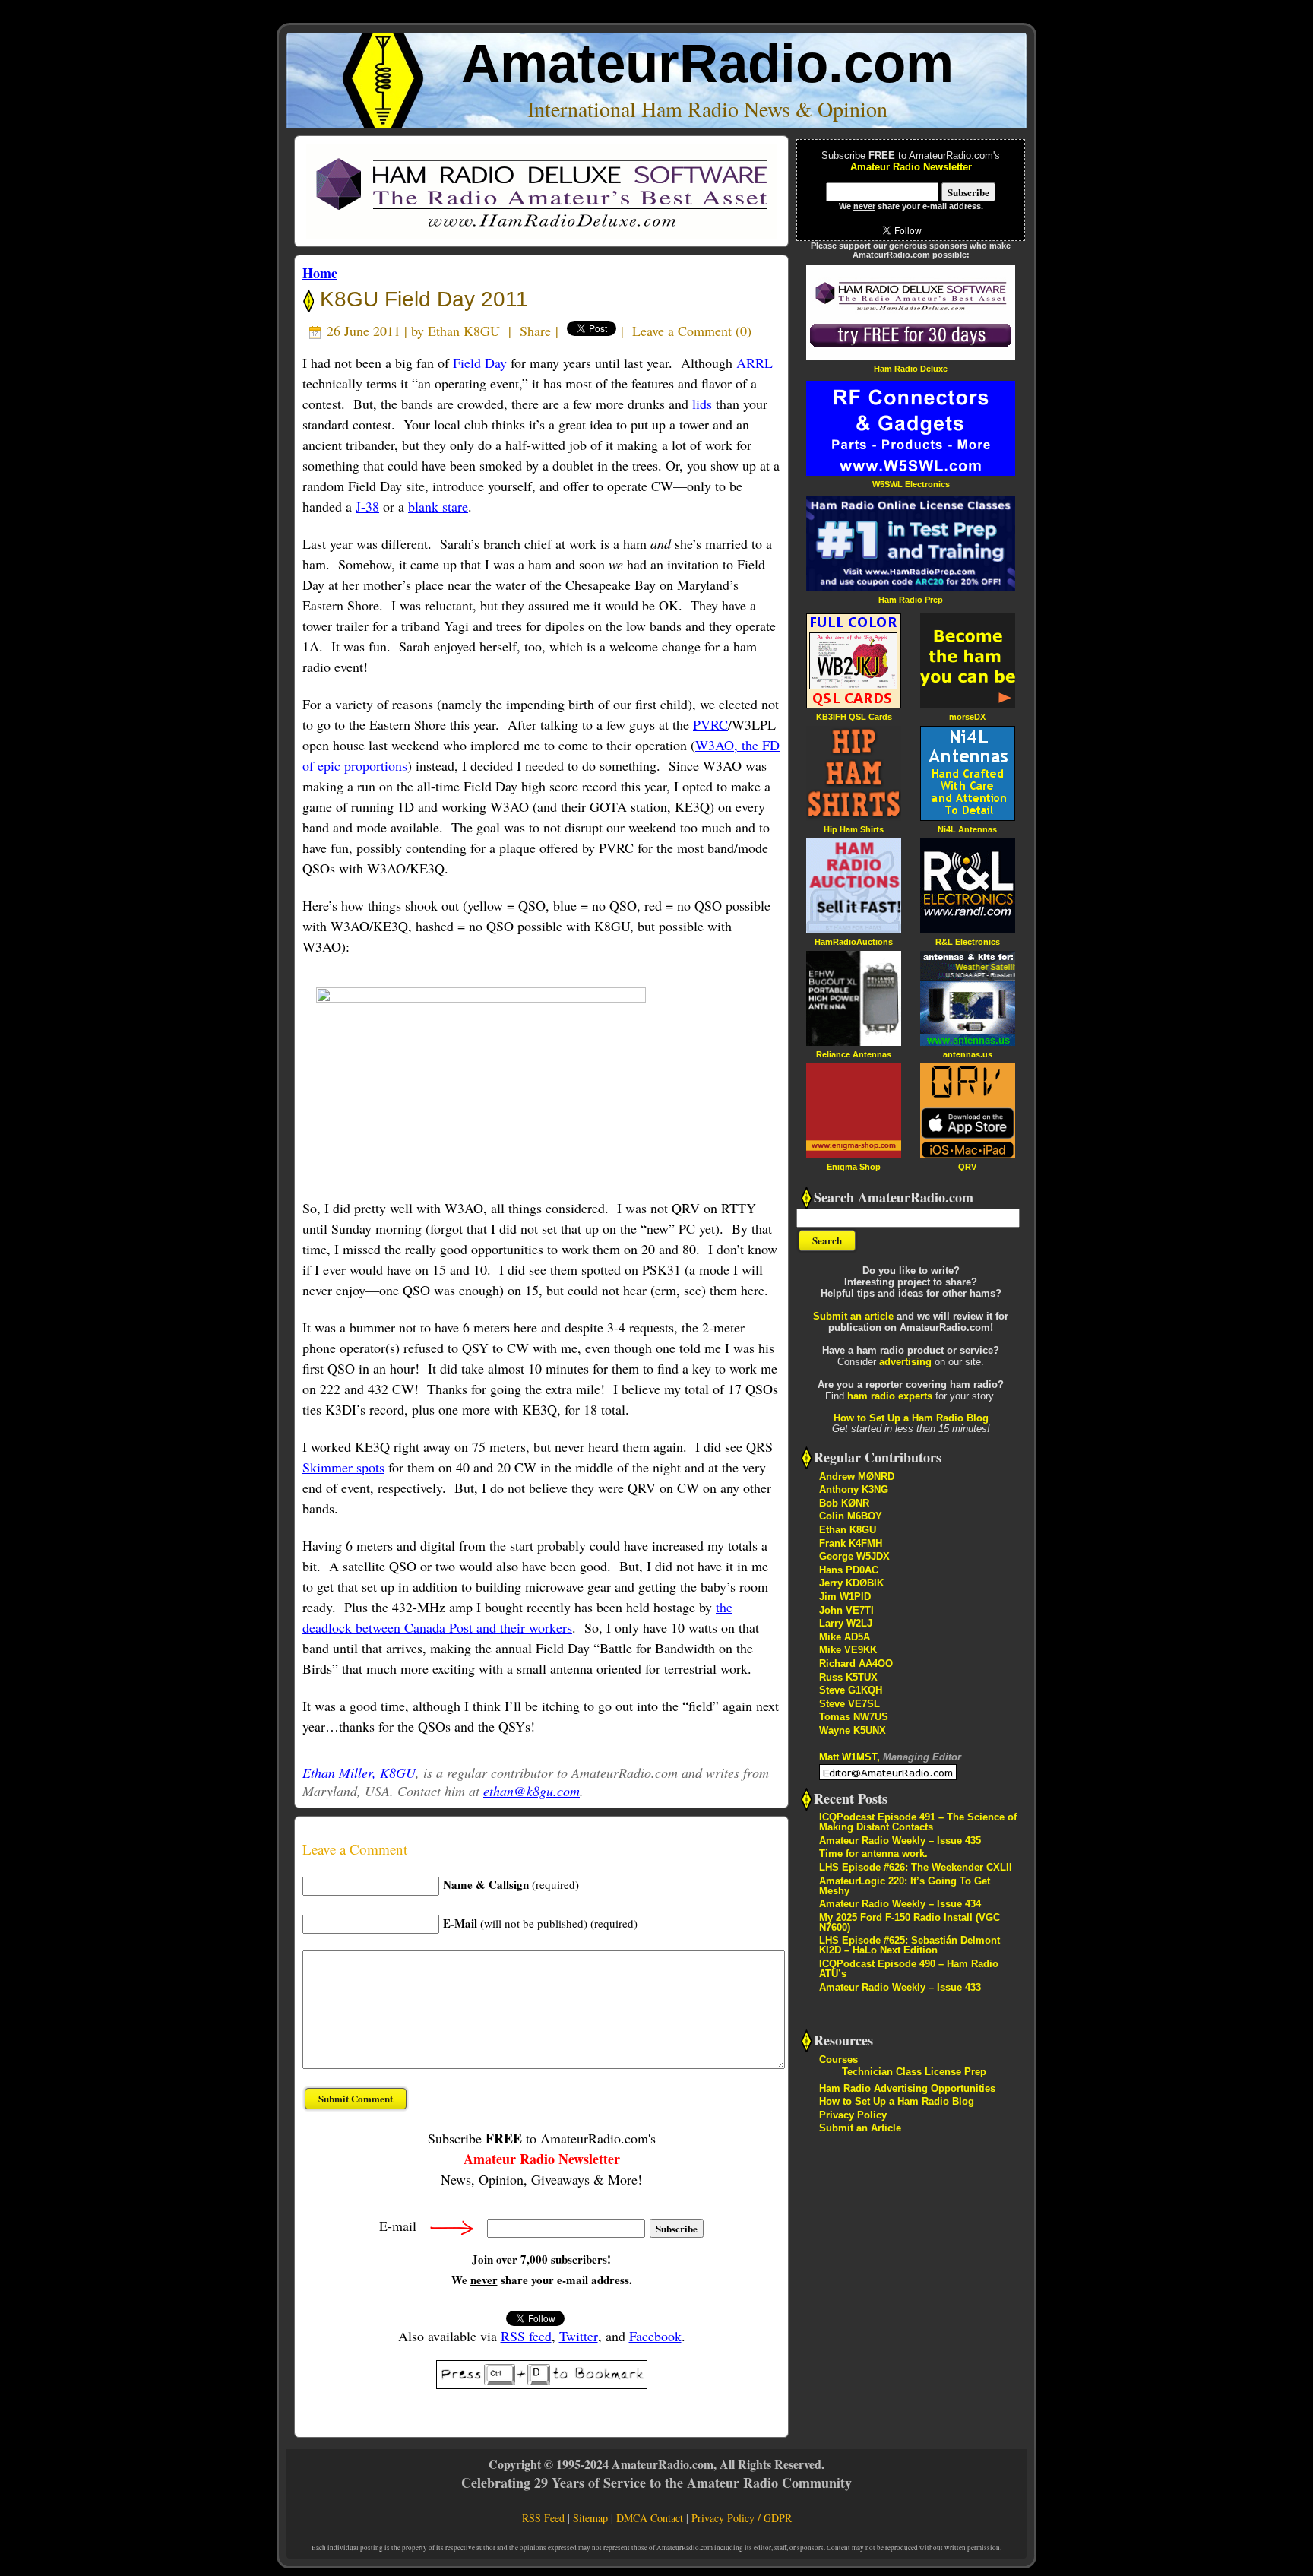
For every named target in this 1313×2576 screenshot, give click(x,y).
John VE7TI (846, 1610)
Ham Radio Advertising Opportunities (907, 2088)
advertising (905, 1362)
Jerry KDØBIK (851, 1583)
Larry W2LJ (846, 1623)
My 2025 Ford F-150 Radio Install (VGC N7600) (910, 1922)
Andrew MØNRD (857, 1477)
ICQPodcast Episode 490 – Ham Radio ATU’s (909, 1969)
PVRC (710, 724)
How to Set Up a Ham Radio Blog (911, 1418)
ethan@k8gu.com (532, 1791)
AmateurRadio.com (707, 63)
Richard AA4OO (856, 1663)
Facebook (655, 2336)
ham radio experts (890, 1396)
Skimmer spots (343, 1467)
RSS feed (526, 2336)
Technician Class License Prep (914, 2072)
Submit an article (853, 1316)
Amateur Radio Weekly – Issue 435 (900, 1841)
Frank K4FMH (851, 1543)
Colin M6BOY (851, 1516)
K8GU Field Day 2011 (421, 299)
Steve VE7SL (849, 1704)
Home (320, 273)
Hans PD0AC (849, 1570)
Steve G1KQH (851, 1690)
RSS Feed (543, 2518)
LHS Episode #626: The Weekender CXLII (916, 1867)
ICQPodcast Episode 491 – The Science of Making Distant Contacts (918, 1822)
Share (535, 331)
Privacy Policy (853, 2115)
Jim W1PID (845, 1597)
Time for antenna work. (873, 1854)
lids (702, 404)
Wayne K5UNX (853, 1730)
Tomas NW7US (854, 1717)
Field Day (480, 363)
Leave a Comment (682, 331)
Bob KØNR (844, 1503)
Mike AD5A (845, 1637)
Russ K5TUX (848, 1677)
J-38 (367, 506)
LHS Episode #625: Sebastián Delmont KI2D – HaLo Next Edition (910, 1945)
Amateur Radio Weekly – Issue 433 (900, 1987)
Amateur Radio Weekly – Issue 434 (900, 1904)
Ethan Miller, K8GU (359, 1773)
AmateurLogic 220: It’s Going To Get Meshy (905, 1886)
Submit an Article (860, 2128)
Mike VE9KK (848, 1650)
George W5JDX (854, 1556)
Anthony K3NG (854, 1489)
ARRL (755, 363)
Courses (838, 2060)
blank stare (438, 506)
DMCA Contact (650, 2518)
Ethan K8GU (464, 331)
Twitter (579, 2336)
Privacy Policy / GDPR (742, 2518)
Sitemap (590, 2518)
